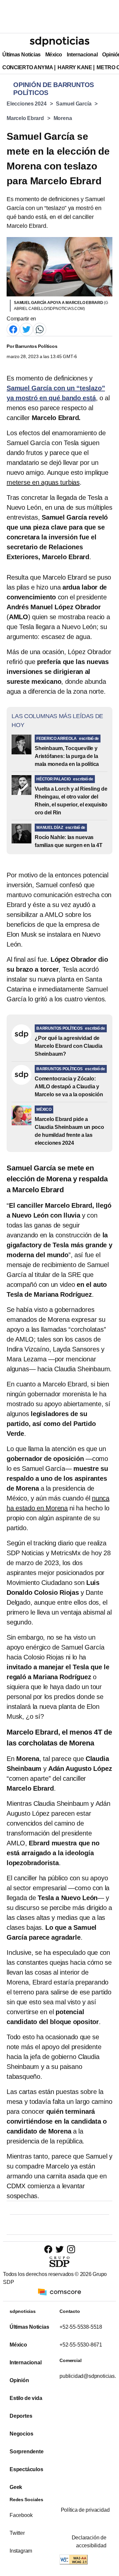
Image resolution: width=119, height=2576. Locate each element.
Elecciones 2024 (27, 104)
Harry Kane (75, 67)
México (54, 55)
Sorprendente (27, 2452)
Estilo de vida (26, 2398)
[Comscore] (59, 2292)
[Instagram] (71, 2249)
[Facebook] (13, 329)
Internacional (82, 55)
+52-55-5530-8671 (81, 2345)
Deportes (21, 2416)
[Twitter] (26, 329)
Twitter (17, 2533)
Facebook (21, 2515)
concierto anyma (28, 67)
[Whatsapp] (40, 329)
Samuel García (74, 104)
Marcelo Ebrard (25, 118)
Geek (16, 2487)
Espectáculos (26, 2469)
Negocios (21, 2434)
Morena (63, 118)
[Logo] (59, 42)
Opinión (19, 2380)
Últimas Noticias (21, 55)
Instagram (21, 2551)
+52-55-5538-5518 (81, 2327)
